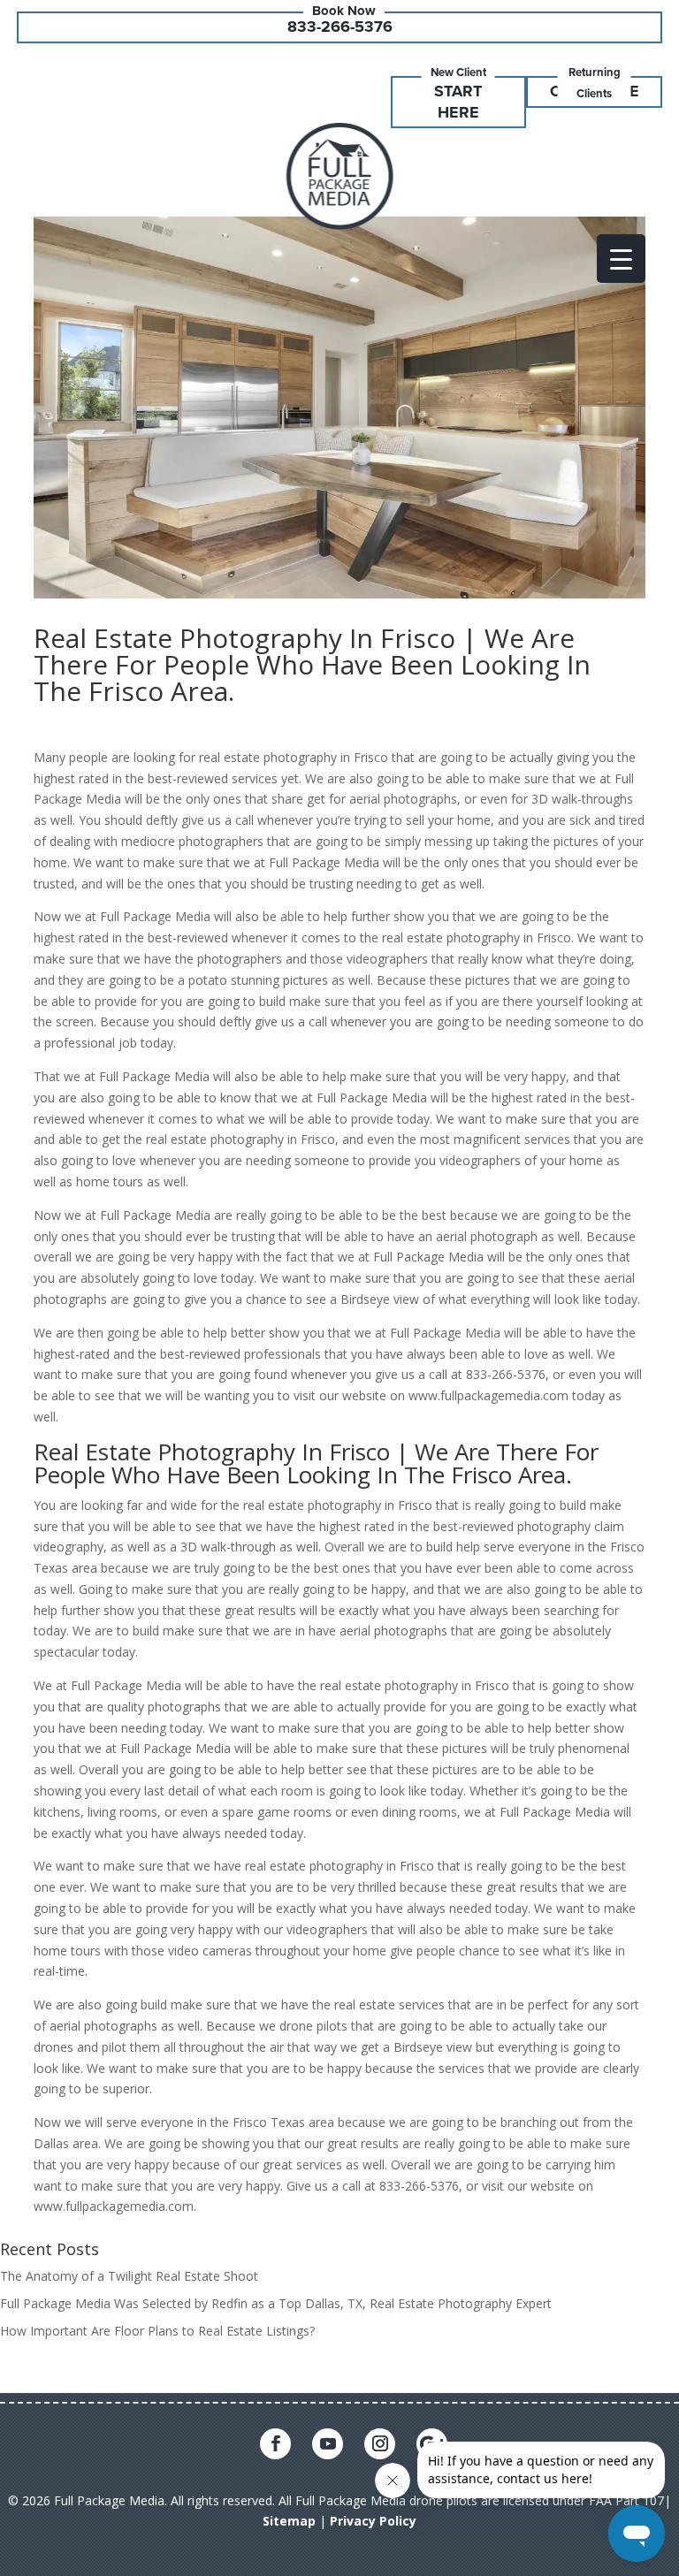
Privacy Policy (373, 2521)
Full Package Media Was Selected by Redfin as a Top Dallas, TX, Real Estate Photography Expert (276, 2303)
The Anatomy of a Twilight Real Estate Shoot (129, 2276)
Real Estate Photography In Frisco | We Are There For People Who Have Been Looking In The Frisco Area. (312, 664)
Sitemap (289, 2521)
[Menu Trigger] (621, 259)
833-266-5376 (340, 27)
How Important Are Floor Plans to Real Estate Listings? (157, 2331)
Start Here (458, 102)
